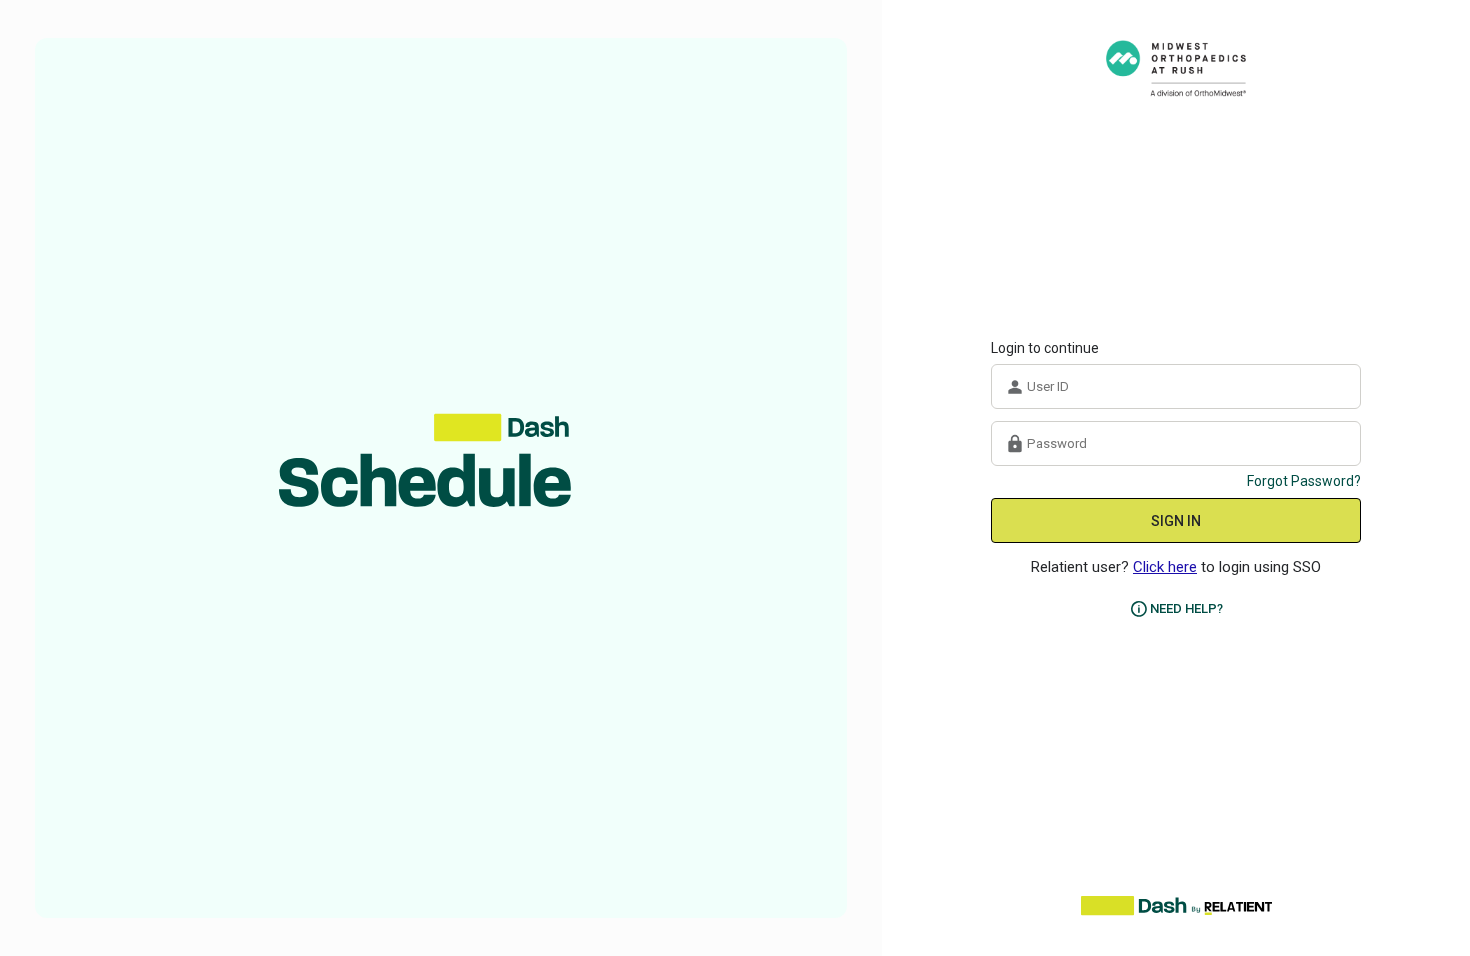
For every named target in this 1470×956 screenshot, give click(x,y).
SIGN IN (1176, 521)
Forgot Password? (1304, 481)
